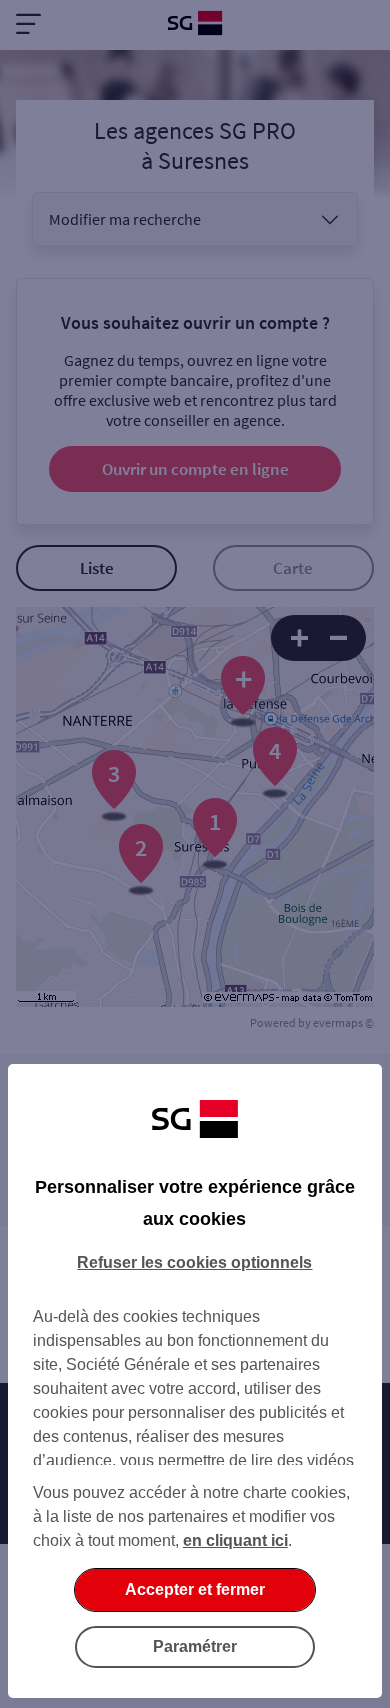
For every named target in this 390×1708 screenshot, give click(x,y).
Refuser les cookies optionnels (194, 1262)
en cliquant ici (235, 1540)
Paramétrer (195, 1646)
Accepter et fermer (195, 1589)
